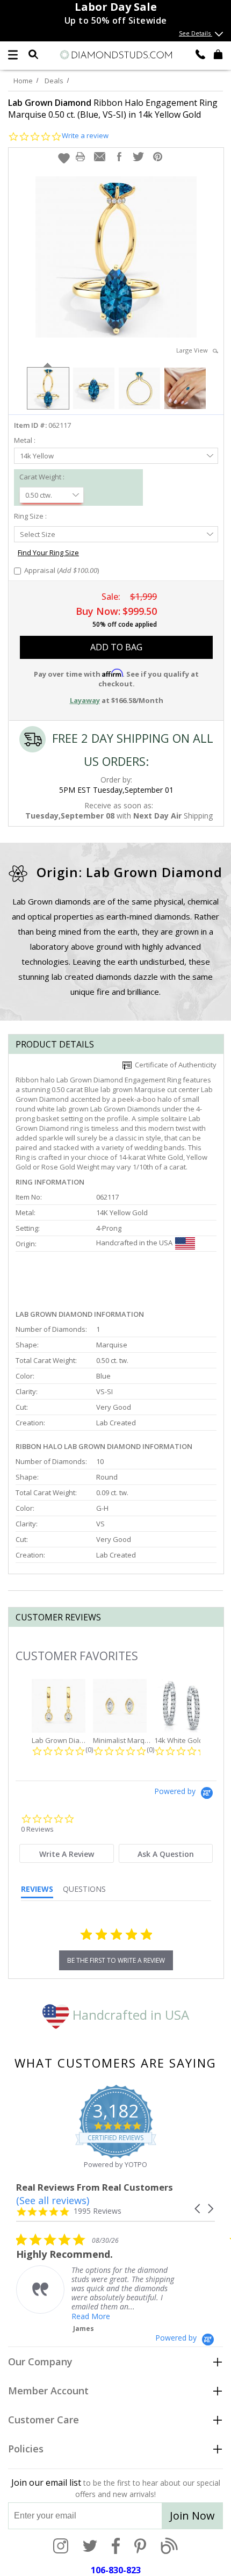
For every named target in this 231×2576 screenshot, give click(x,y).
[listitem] (97, 2283)
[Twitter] (90, 2547)
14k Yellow (37, 456)
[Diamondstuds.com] (115, 55)
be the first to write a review (116, 1960)
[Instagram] (61, 2547)
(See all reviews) (53, 2200)
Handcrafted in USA (129, 2015)
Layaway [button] (85, 700)
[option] (48, 387)
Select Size (38, 534)
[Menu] (13, 55)
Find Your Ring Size (48, 552)
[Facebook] (116, 2547)
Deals (54, 81)
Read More (91, 2316)
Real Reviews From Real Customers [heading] (95, 2187)
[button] (64, 158)
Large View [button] (194, 350)
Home (23, 81)
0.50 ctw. (39, 495)
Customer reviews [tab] (58, 1617)
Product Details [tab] (55, 1044)
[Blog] (169, 2547)
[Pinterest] (140, 2547)
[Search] (33, 54)
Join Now (192, 2516)
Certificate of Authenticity (174, 1065)
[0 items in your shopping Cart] (218, 54)
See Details (196, 33)
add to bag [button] (116, 647)
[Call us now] (200, 54)
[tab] (67, 1853)
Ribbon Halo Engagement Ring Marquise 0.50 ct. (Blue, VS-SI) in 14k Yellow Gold (113, 109)
